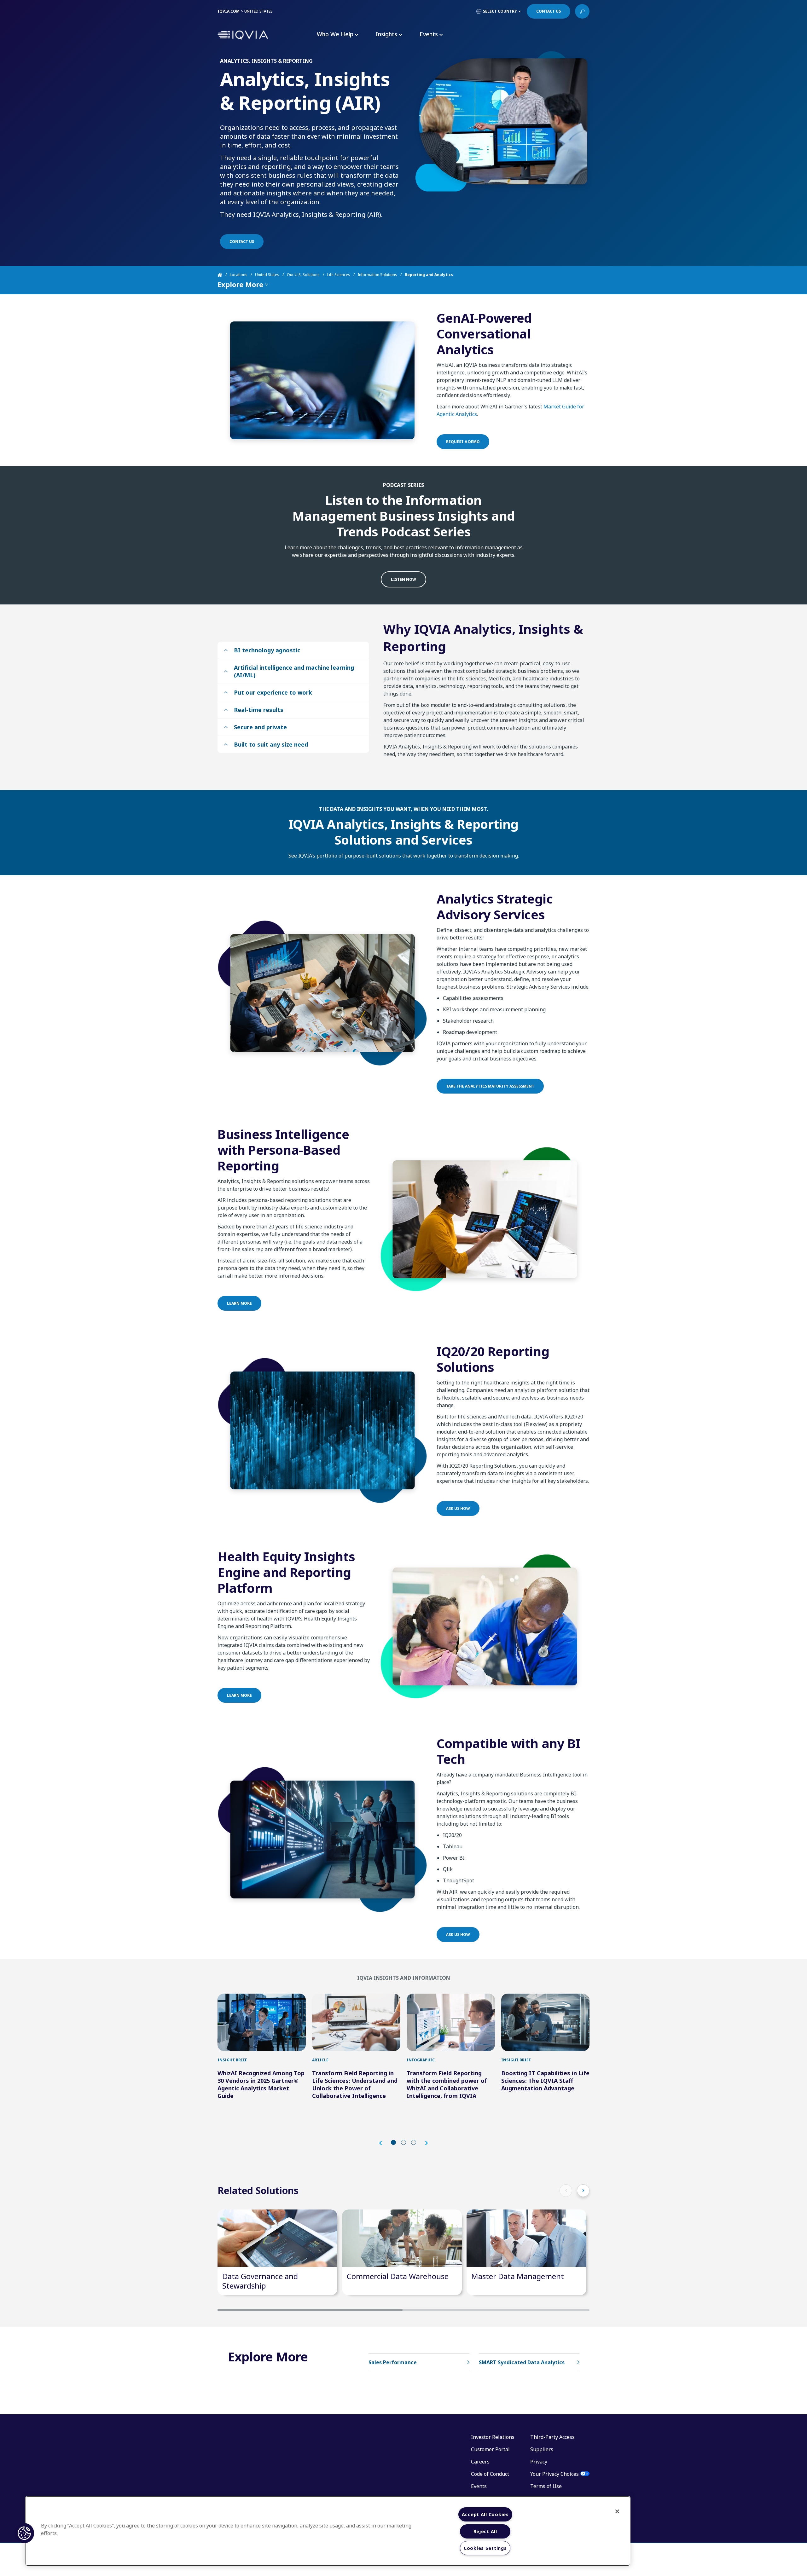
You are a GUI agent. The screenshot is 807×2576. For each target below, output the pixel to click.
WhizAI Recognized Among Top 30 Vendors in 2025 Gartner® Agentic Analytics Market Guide (261, 2084)
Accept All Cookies (485, 2514)
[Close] (617, 2511)
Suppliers (542, 2449)
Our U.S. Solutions (303, 275)
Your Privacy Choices (554, 2474)
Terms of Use (546, 2486)
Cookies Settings (485, 2548)
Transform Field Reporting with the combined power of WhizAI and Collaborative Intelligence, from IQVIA (447, 2084)
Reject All (485, 2531)
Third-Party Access (552, 2437)
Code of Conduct (490, 2474)
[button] (384, 2143)
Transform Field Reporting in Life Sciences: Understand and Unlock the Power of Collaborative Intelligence (355, 2084)
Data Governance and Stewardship (260, 2281)
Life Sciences (339, 275)
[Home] (224, 275)
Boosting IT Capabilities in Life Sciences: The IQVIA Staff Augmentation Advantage (545, 2081)
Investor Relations (493, 2437)
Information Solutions (377, 275)
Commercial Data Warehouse (398, 2276)
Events (479, 2486)
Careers (480, 2462)
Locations (239, 275)
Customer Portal (490, 2449)
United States (267, 275)
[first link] (262, 2022)
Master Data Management (518, 2276)
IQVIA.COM (229, 11)
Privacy (539, 2462)
